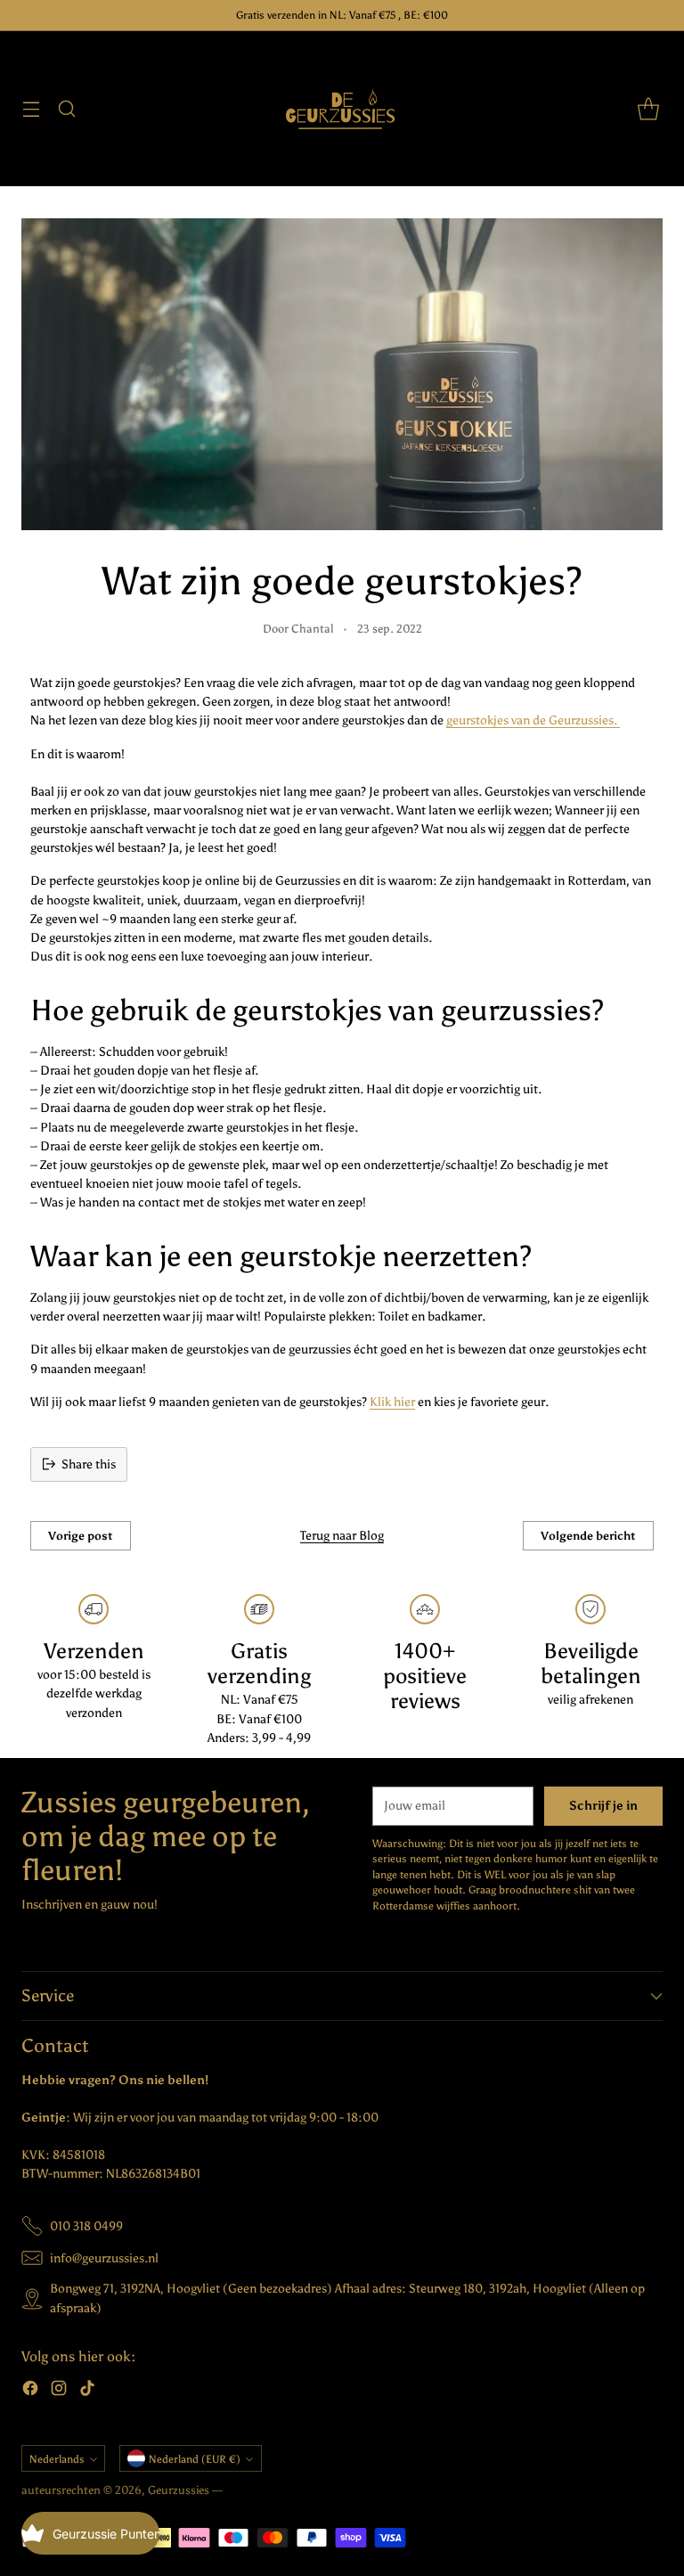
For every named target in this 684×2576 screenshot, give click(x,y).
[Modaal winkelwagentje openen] (648, 109)
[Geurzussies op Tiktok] (87, 2391)
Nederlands (57, 2459)
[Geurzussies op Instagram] (59, 2391)
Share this (89, 1464)
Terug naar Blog (342, 1536)
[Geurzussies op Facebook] (30, 2391)
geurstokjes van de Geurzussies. (533, 720)
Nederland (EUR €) (195, 2459)
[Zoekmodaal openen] (66, 109)
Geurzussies (180, 2490)
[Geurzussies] (342, 109)
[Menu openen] (31, 109)
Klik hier (392, 1402)
